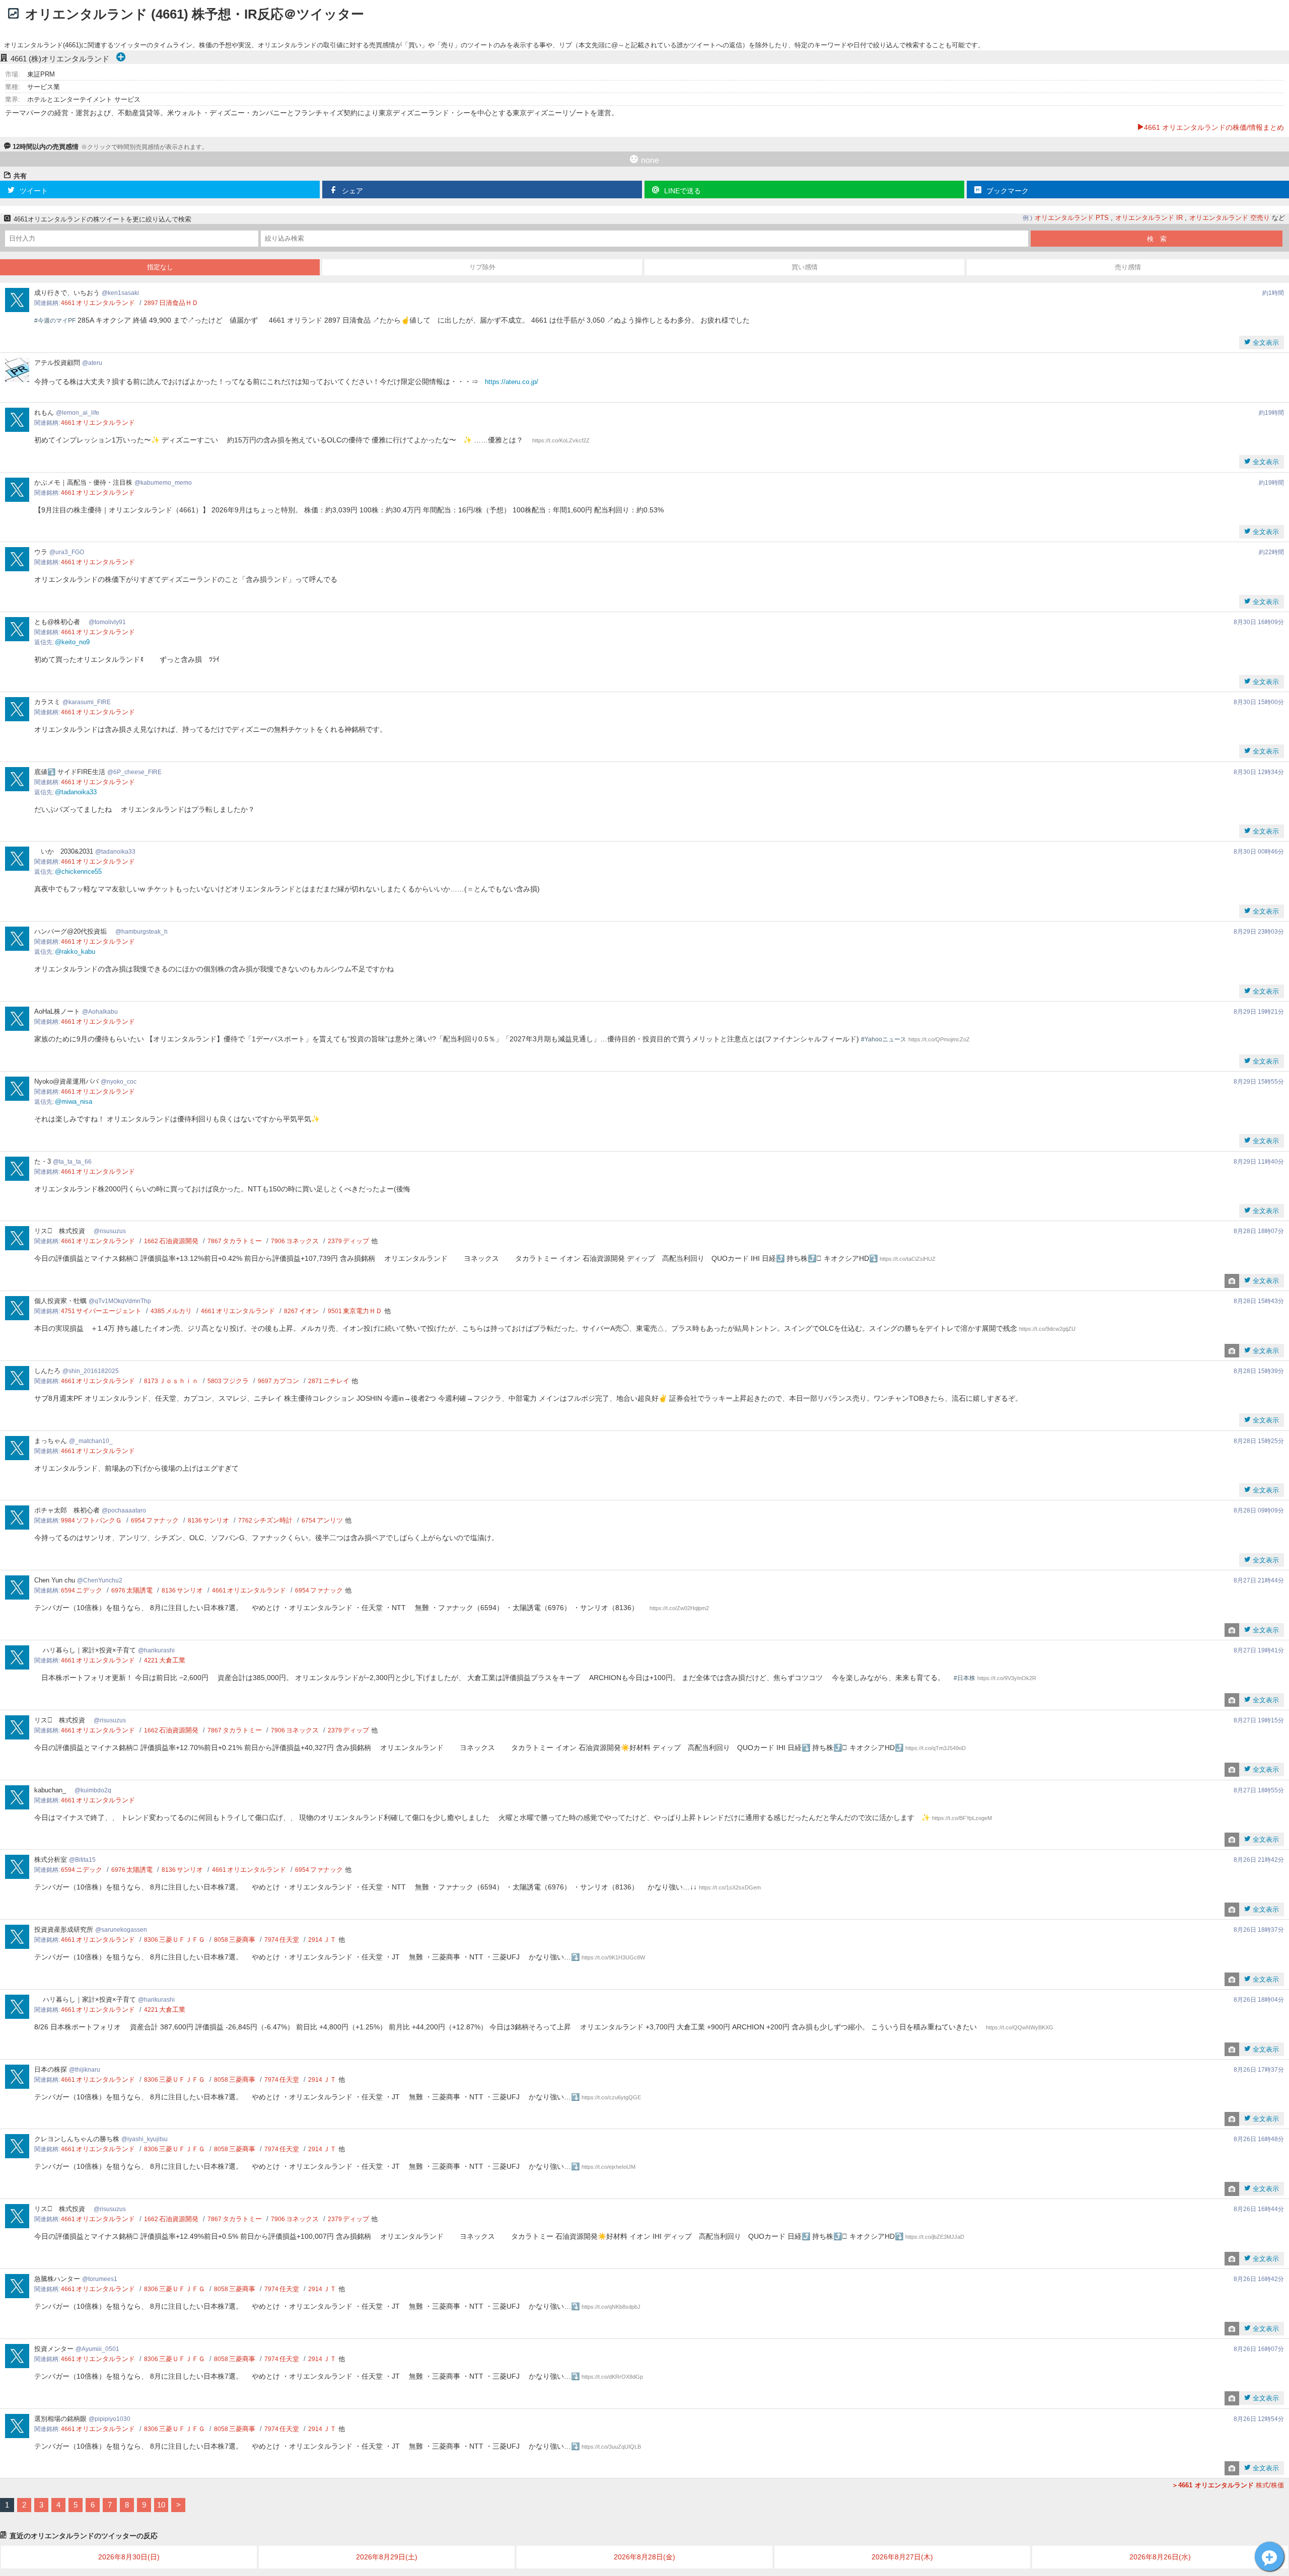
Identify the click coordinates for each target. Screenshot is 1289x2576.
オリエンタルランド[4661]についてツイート (1269, 2556)
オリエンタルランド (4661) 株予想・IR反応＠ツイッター (195, 14)
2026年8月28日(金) (644, 2557)
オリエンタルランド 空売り (1230, 218)
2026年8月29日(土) (387, 2557)
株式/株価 (1231, 2485)
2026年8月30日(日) (129, 2557)
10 (161, 2505)
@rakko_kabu (75, 952)
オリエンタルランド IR (1149, 218)
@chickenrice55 (78, 872)
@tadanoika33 (76, 792)
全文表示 (1265, 343)
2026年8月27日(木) (902, 2557)
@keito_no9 (72, 642)
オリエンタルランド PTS (1072, 218)
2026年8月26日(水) (1160, 2557)
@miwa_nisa (74, 1102)
